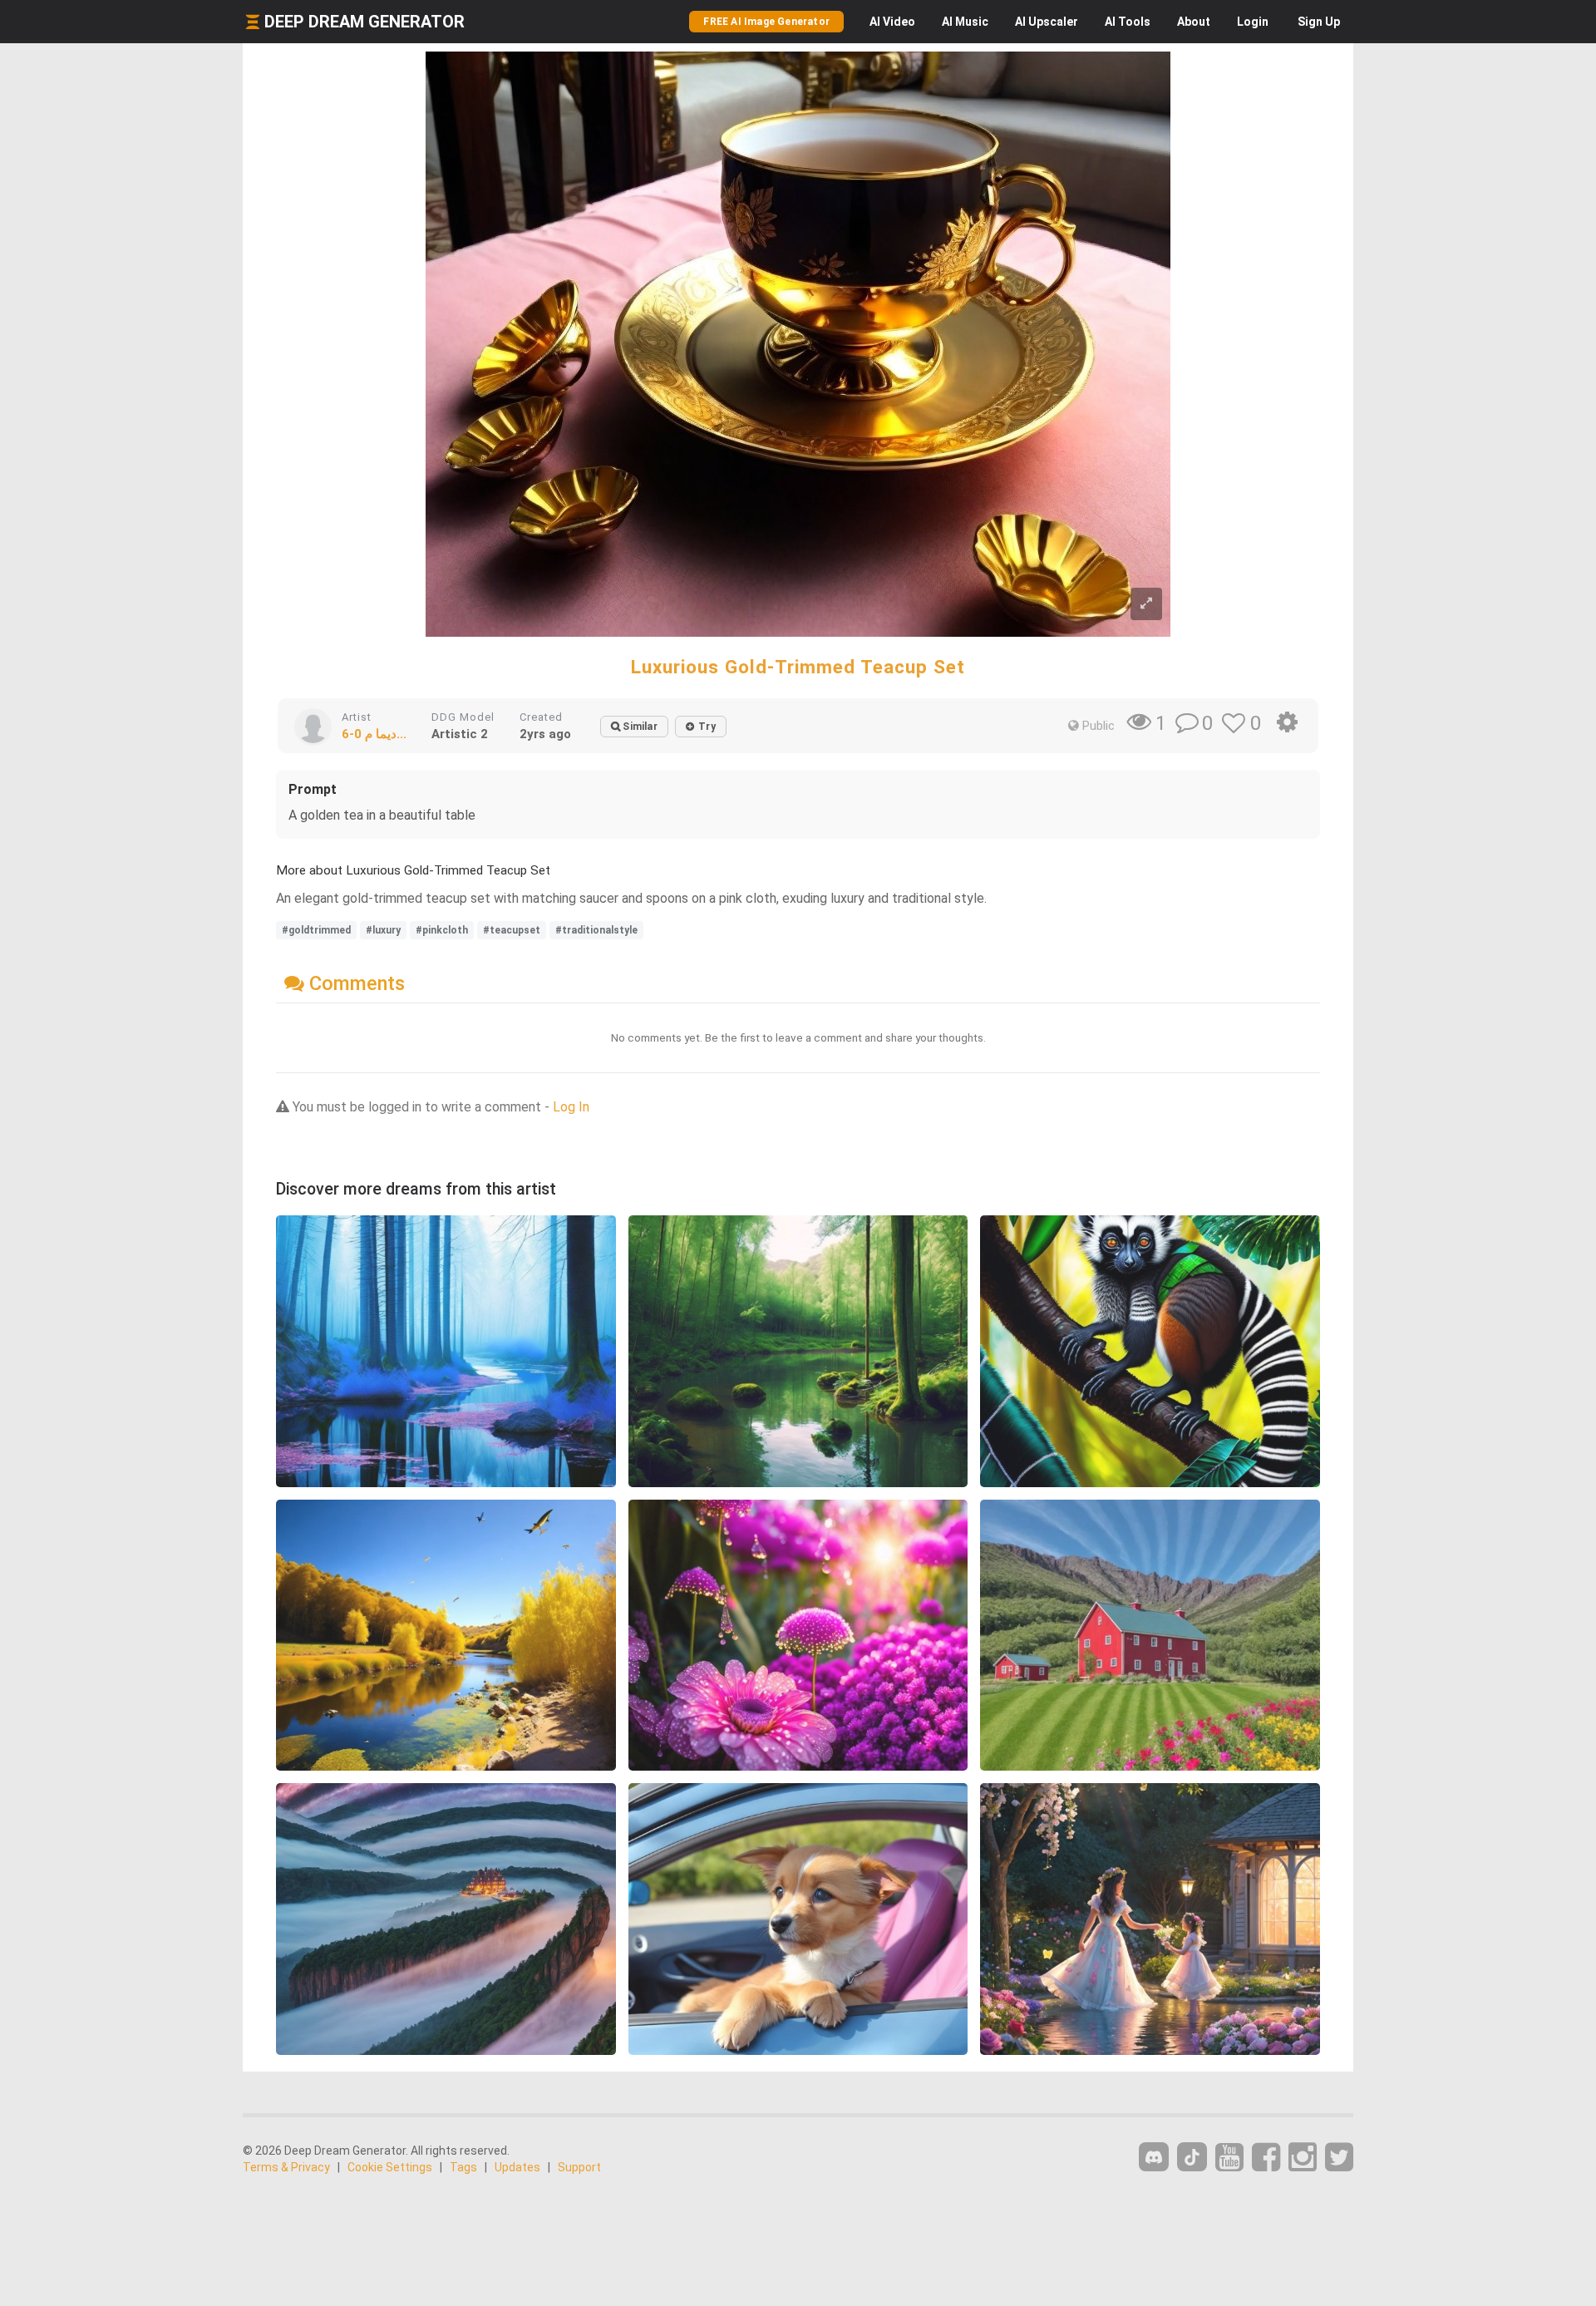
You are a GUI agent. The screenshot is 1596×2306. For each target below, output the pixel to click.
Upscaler (1047, 22)
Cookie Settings (390, 2167)
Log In (571, 1107)
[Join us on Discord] (1154, 2157)
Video (892, 22)
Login (1253, 22)
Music (965, 22)
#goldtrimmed (316, 930)
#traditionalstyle (596, 930)
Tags (463, 2167)
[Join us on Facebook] (1266, 2158)
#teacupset (512, 930)
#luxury (383, 930)
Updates (517, 2167)
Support (579, 2167)
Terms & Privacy (286, 2167)
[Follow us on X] (1339, 2158)
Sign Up (1319, 22)
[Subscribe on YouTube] (1229, 2158)
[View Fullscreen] (1146, 604)
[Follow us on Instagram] (1303, 2158)
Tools (1128, 22)
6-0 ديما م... (374, 734)
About (1194, 22)
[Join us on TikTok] (1192, 2157)
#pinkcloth (442, 930)
